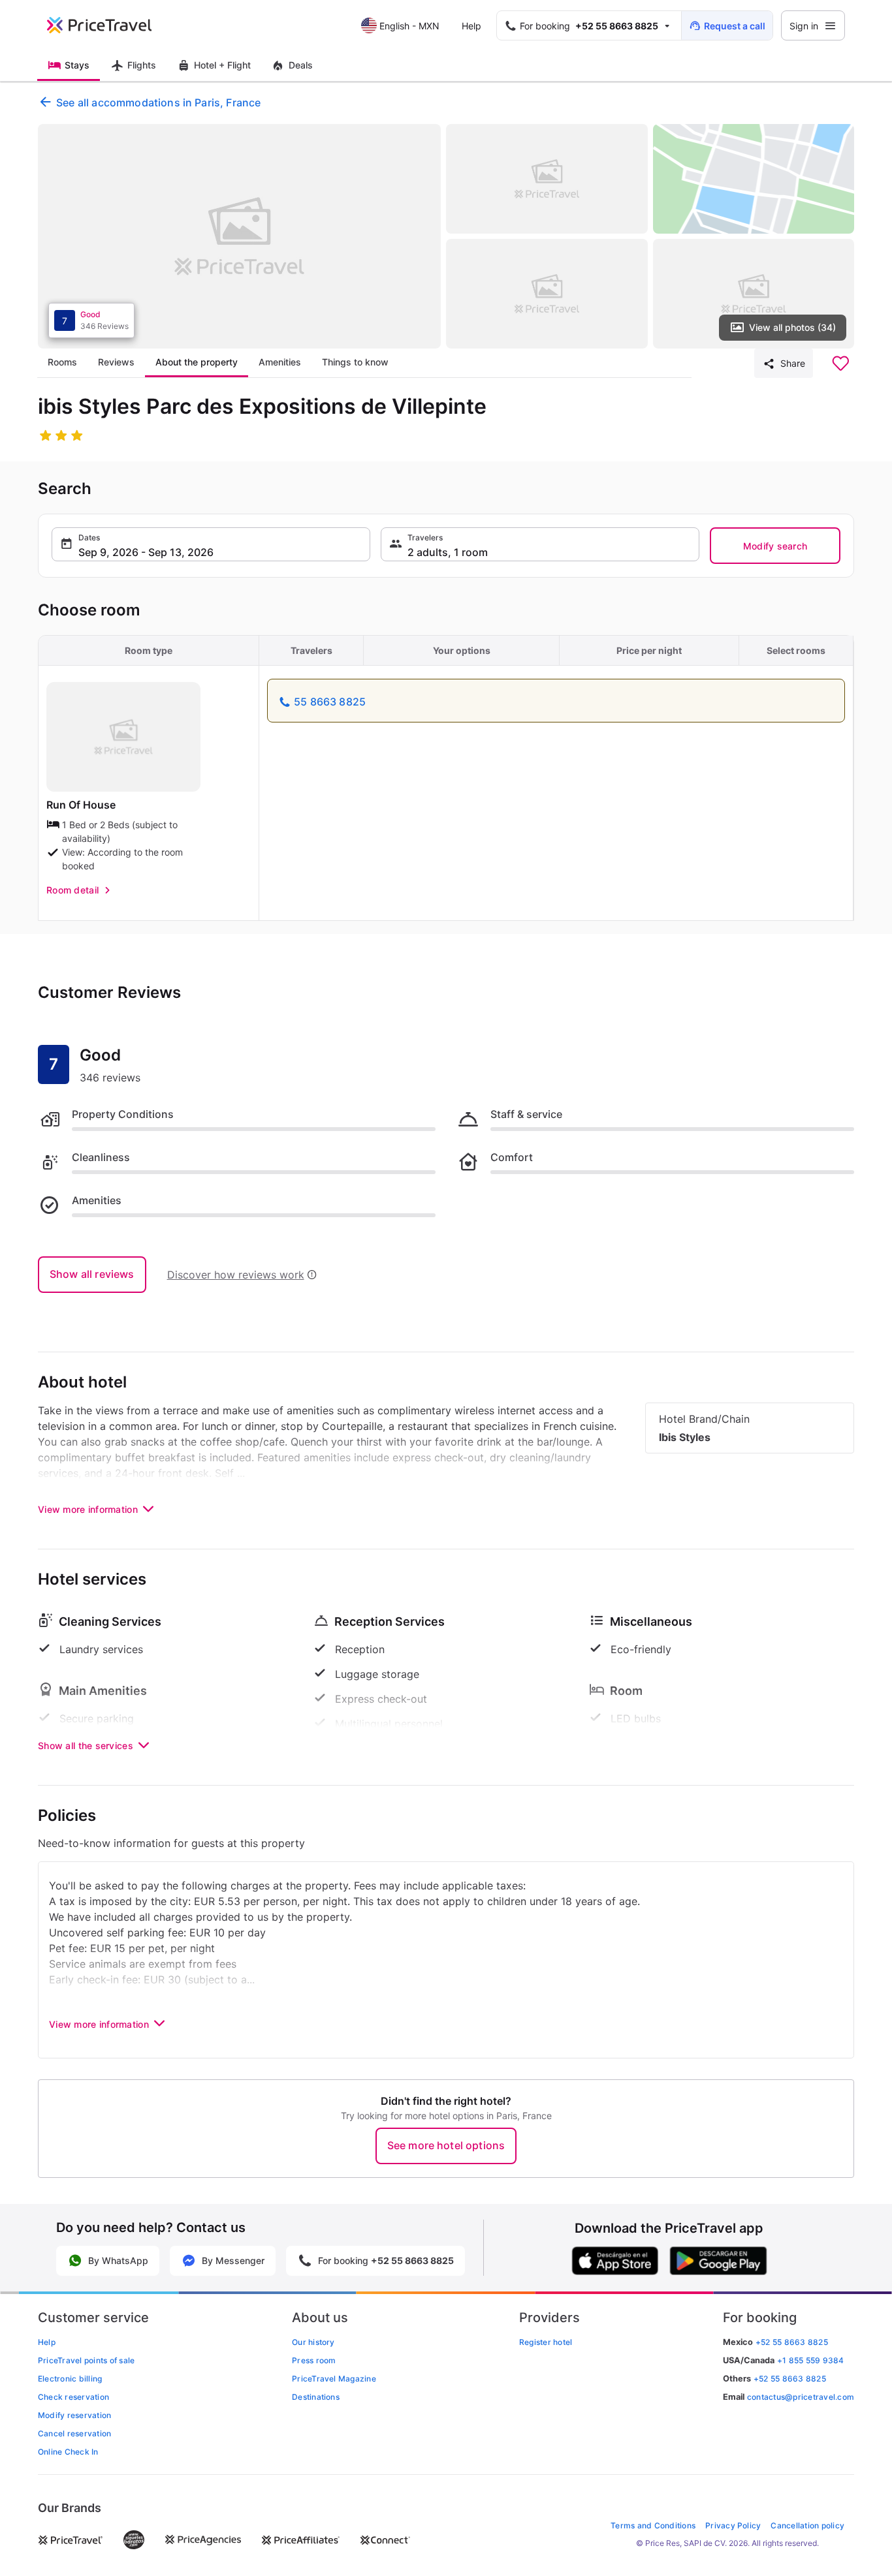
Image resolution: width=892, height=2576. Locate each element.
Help (471, 26)
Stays (77, 65)
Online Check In (68, 2452)
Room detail (72, 890)
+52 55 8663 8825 (790, 2379)
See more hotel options (446, 2145)
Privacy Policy (733, 2525)
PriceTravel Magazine (334, 2379)
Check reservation (73, 2397)
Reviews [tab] (116, 362)
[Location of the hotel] (754, 179)
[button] (211, 544)
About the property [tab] (197, 362)
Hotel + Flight (222, 65)
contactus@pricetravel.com (801, 2397)
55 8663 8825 (330, 702)
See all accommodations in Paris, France (158, 102)
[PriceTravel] (108, 25)
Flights (142, 65)
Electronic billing (70, 2379)
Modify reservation (74, 2415)
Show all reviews (92, 1274)
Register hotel (546, 2342)
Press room (314, 2360)
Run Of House (81, 805)
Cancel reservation (74, 2433)
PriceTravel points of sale (86, 2360)
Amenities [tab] (280, 362)
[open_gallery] (239, 236)
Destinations (316, 2397)
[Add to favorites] (840, 364)
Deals (301, 65)
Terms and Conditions (653, 2525)
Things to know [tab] (355, 362)
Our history (313, 2342)
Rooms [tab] (62, 362)
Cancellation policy (807, 2525)
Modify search (775, 546)
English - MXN (409, 26)
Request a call (735, 26)
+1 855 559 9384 (811, 2360)
